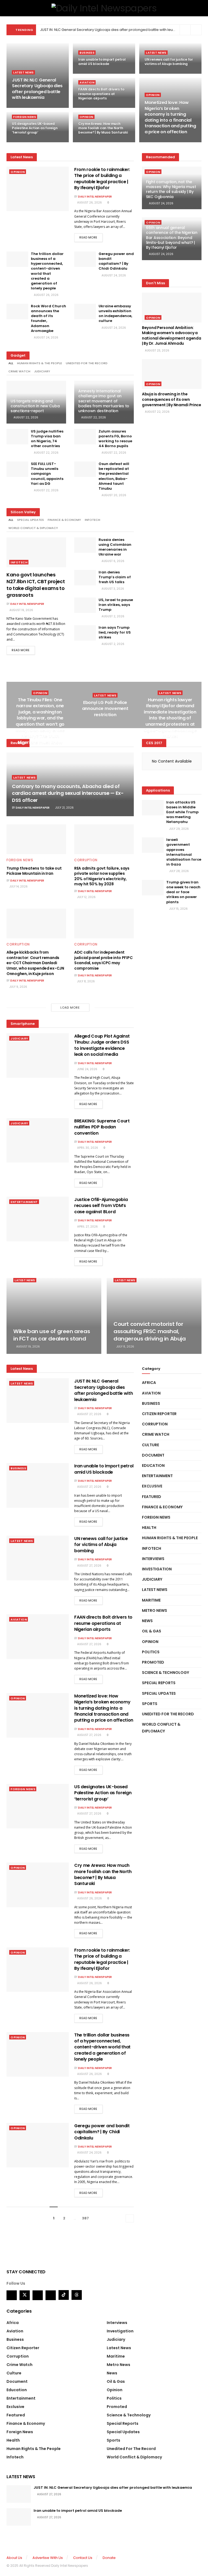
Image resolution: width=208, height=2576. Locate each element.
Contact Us (83, 2558)
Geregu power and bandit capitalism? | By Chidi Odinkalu (116, 261)
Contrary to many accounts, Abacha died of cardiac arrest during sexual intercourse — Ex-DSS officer (68, 793)
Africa (149, 1383)
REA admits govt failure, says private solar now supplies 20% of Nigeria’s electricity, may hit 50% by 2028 (102, 876)
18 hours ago (91, 73)
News (147, 1621)
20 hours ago (158, 142)
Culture (150, 1445)
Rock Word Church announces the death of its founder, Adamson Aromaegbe (48, 318)
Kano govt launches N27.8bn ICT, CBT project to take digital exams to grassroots (36, 585)
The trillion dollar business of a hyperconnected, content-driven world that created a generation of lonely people (47, 271)
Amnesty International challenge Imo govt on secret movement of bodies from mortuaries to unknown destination (104, 401)
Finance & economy (64, 520)
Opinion (153, 95)
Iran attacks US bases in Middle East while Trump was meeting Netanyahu (182, 812)
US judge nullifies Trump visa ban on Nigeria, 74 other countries (47, 439)
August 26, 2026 (89, 203)
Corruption (86, 860)
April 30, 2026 (87, 1148)
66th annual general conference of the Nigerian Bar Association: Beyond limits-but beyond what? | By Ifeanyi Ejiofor (172, 238)
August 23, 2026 (157, 351)
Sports (150, 1704)
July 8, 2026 (86, 981)
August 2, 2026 (113, 616)
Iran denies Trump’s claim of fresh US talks (115, 577)
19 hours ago (91, 107)
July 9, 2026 (18, 987)
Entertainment (24, 1202)
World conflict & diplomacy (33, 528)
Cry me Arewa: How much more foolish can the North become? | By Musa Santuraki (103, 128)
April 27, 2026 (87, 1227)
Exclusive (152, 1486)
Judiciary (42, 371)
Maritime (151, 1600)
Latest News (24, 72)
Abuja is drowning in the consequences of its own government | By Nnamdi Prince (172, 399)
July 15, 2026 (178, 909)
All (11, 363)
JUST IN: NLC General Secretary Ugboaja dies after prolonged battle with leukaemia (113, 30)
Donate (109, 2558)
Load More (70, 1008)
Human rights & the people (40, 363)
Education (153, 1465)
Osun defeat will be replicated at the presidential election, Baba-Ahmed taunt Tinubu (114, 476)
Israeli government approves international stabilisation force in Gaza (184, 852)
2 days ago (89, 142)
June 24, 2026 (87, 1069)
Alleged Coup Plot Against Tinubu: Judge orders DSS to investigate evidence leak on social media (102, 1045)
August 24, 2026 (113, 275)
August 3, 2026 (112, 589)
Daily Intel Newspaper (95, 197)
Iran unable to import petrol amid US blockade (102, 62)
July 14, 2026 (18, 887)
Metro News (155, 1610)
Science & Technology (165, 1673)
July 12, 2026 (86, 897)
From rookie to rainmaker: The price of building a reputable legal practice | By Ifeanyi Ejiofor (102, 179)
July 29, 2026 (179, 829)
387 (85, 2218)
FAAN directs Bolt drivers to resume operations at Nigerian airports (101, 94)
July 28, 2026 (179, 871)
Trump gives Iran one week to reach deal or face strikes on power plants (183, 892)
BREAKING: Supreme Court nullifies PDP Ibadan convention (102, 1127)
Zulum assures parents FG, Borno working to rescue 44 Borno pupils (115, 439)
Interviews (153, 1559)
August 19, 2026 (21, 610)
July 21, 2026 (64, 808)
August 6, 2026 (113, 561)
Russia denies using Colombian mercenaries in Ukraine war (115, 547)
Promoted (153, 1662)
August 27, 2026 (89, 1414)
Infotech (92, 520)
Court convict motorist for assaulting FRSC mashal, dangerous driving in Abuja (150, 1331)
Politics (151, 1652)
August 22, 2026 (25, 417)
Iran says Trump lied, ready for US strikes (115, 632)
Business (87, 53)
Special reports (159, 1683)
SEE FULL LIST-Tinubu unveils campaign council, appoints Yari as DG (47, 474)
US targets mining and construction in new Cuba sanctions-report (35, 406)
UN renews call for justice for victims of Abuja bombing (169, 62)
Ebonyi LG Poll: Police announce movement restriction (105, 709)
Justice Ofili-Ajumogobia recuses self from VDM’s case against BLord (101, 1206)
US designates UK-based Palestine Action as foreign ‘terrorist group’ (35, 128)
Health (149, 1528)
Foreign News (25, 117)
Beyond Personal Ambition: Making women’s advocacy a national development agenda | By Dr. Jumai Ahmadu (171, 336)
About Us (14, 2558)
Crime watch (19, 371)
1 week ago (106, 725)
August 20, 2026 (113, 495)
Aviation (87, 83)
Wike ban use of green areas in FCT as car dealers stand (52, 1335)
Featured (152, 1497)
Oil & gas (152, 1631)
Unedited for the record (87, 363)
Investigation (157, 1569)
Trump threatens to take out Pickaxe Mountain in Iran (34, 871)
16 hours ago (24, 107)
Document (153, 1455)
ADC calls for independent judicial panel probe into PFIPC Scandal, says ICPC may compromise (103, 960)
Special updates (30, 520)
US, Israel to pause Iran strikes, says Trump (116, 605)
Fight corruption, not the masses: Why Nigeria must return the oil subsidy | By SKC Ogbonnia (171, 189)
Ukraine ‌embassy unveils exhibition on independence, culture (115, 314)
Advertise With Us (48, 2558)
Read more (88, 237)
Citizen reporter (159, 1414)
